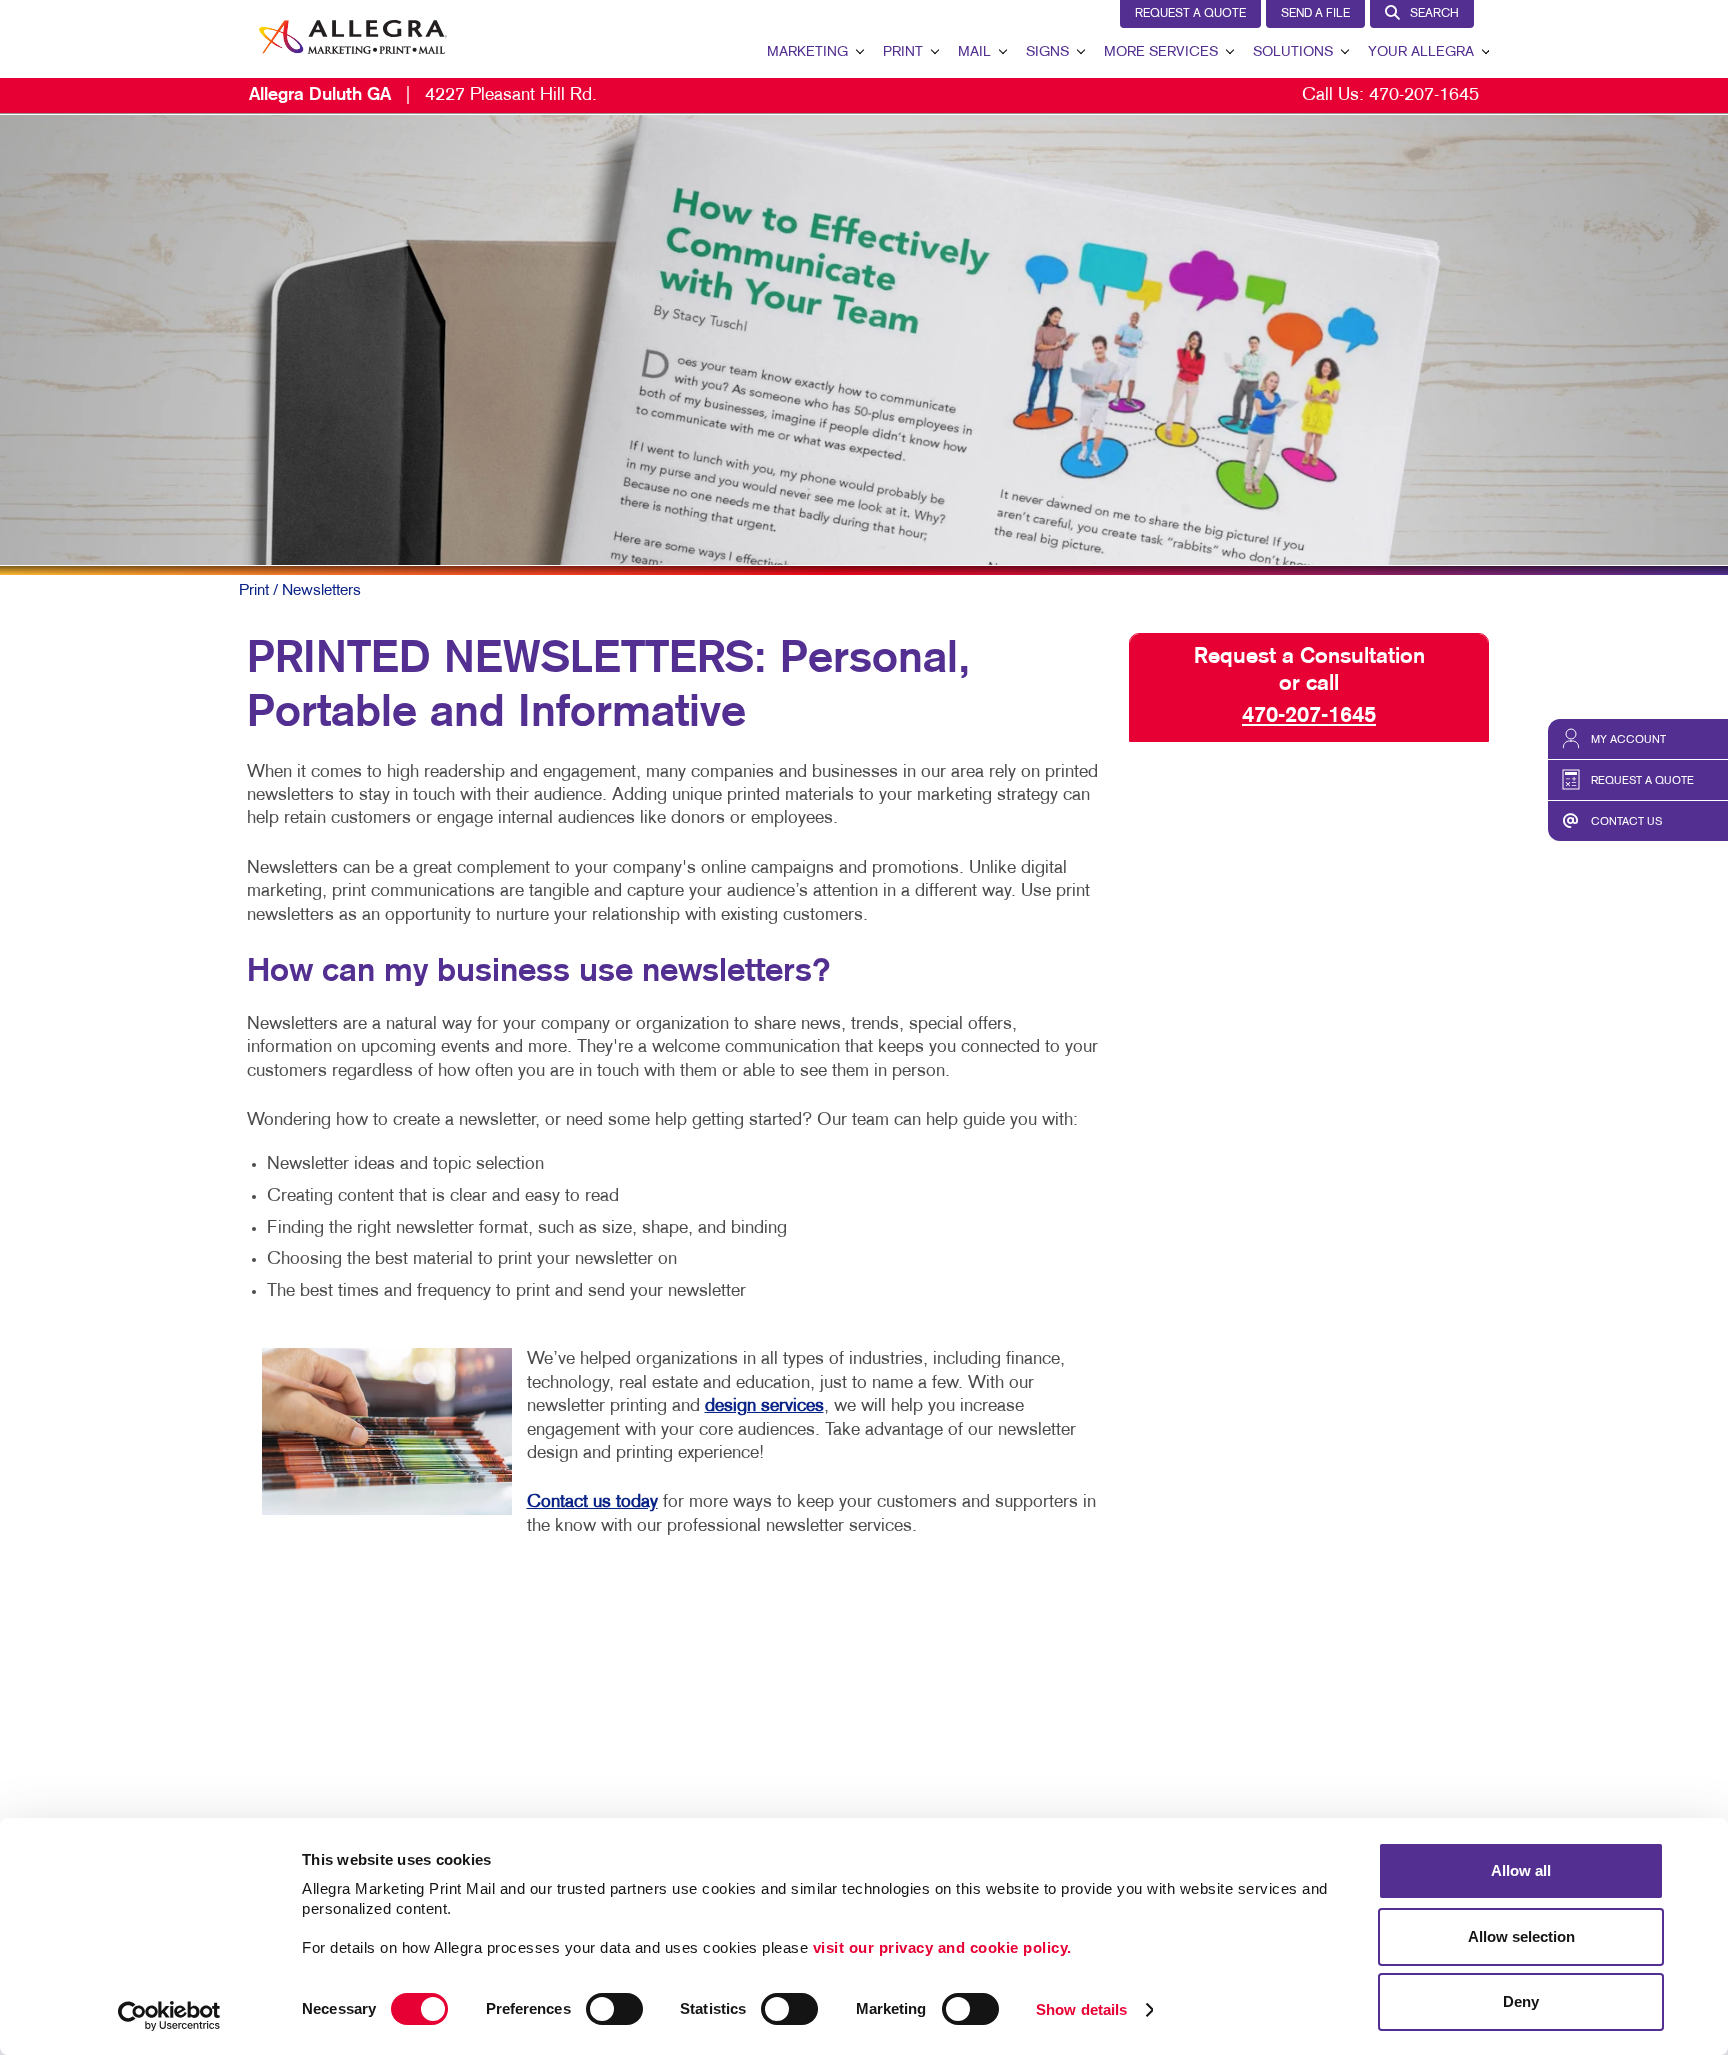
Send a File (1315, 14)
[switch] (614, 2009)
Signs (1047, 52)
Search (1434, 14)
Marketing (807, 52)
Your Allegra (1421, 52)
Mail (974, 52)
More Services (1161, 52)
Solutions (1293, 52)
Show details (1081, 2009)
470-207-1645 (1424, 95)
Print (903, 52)
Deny (1521, 2001)
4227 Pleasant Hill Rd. (423, 95)
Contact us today (592, 1502)
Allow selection (1521, 1936)
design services (764, 1406)
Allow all (1521, 1870)
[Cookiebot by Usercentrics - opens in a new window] (169, 2016)
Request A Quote (1190, 14)
